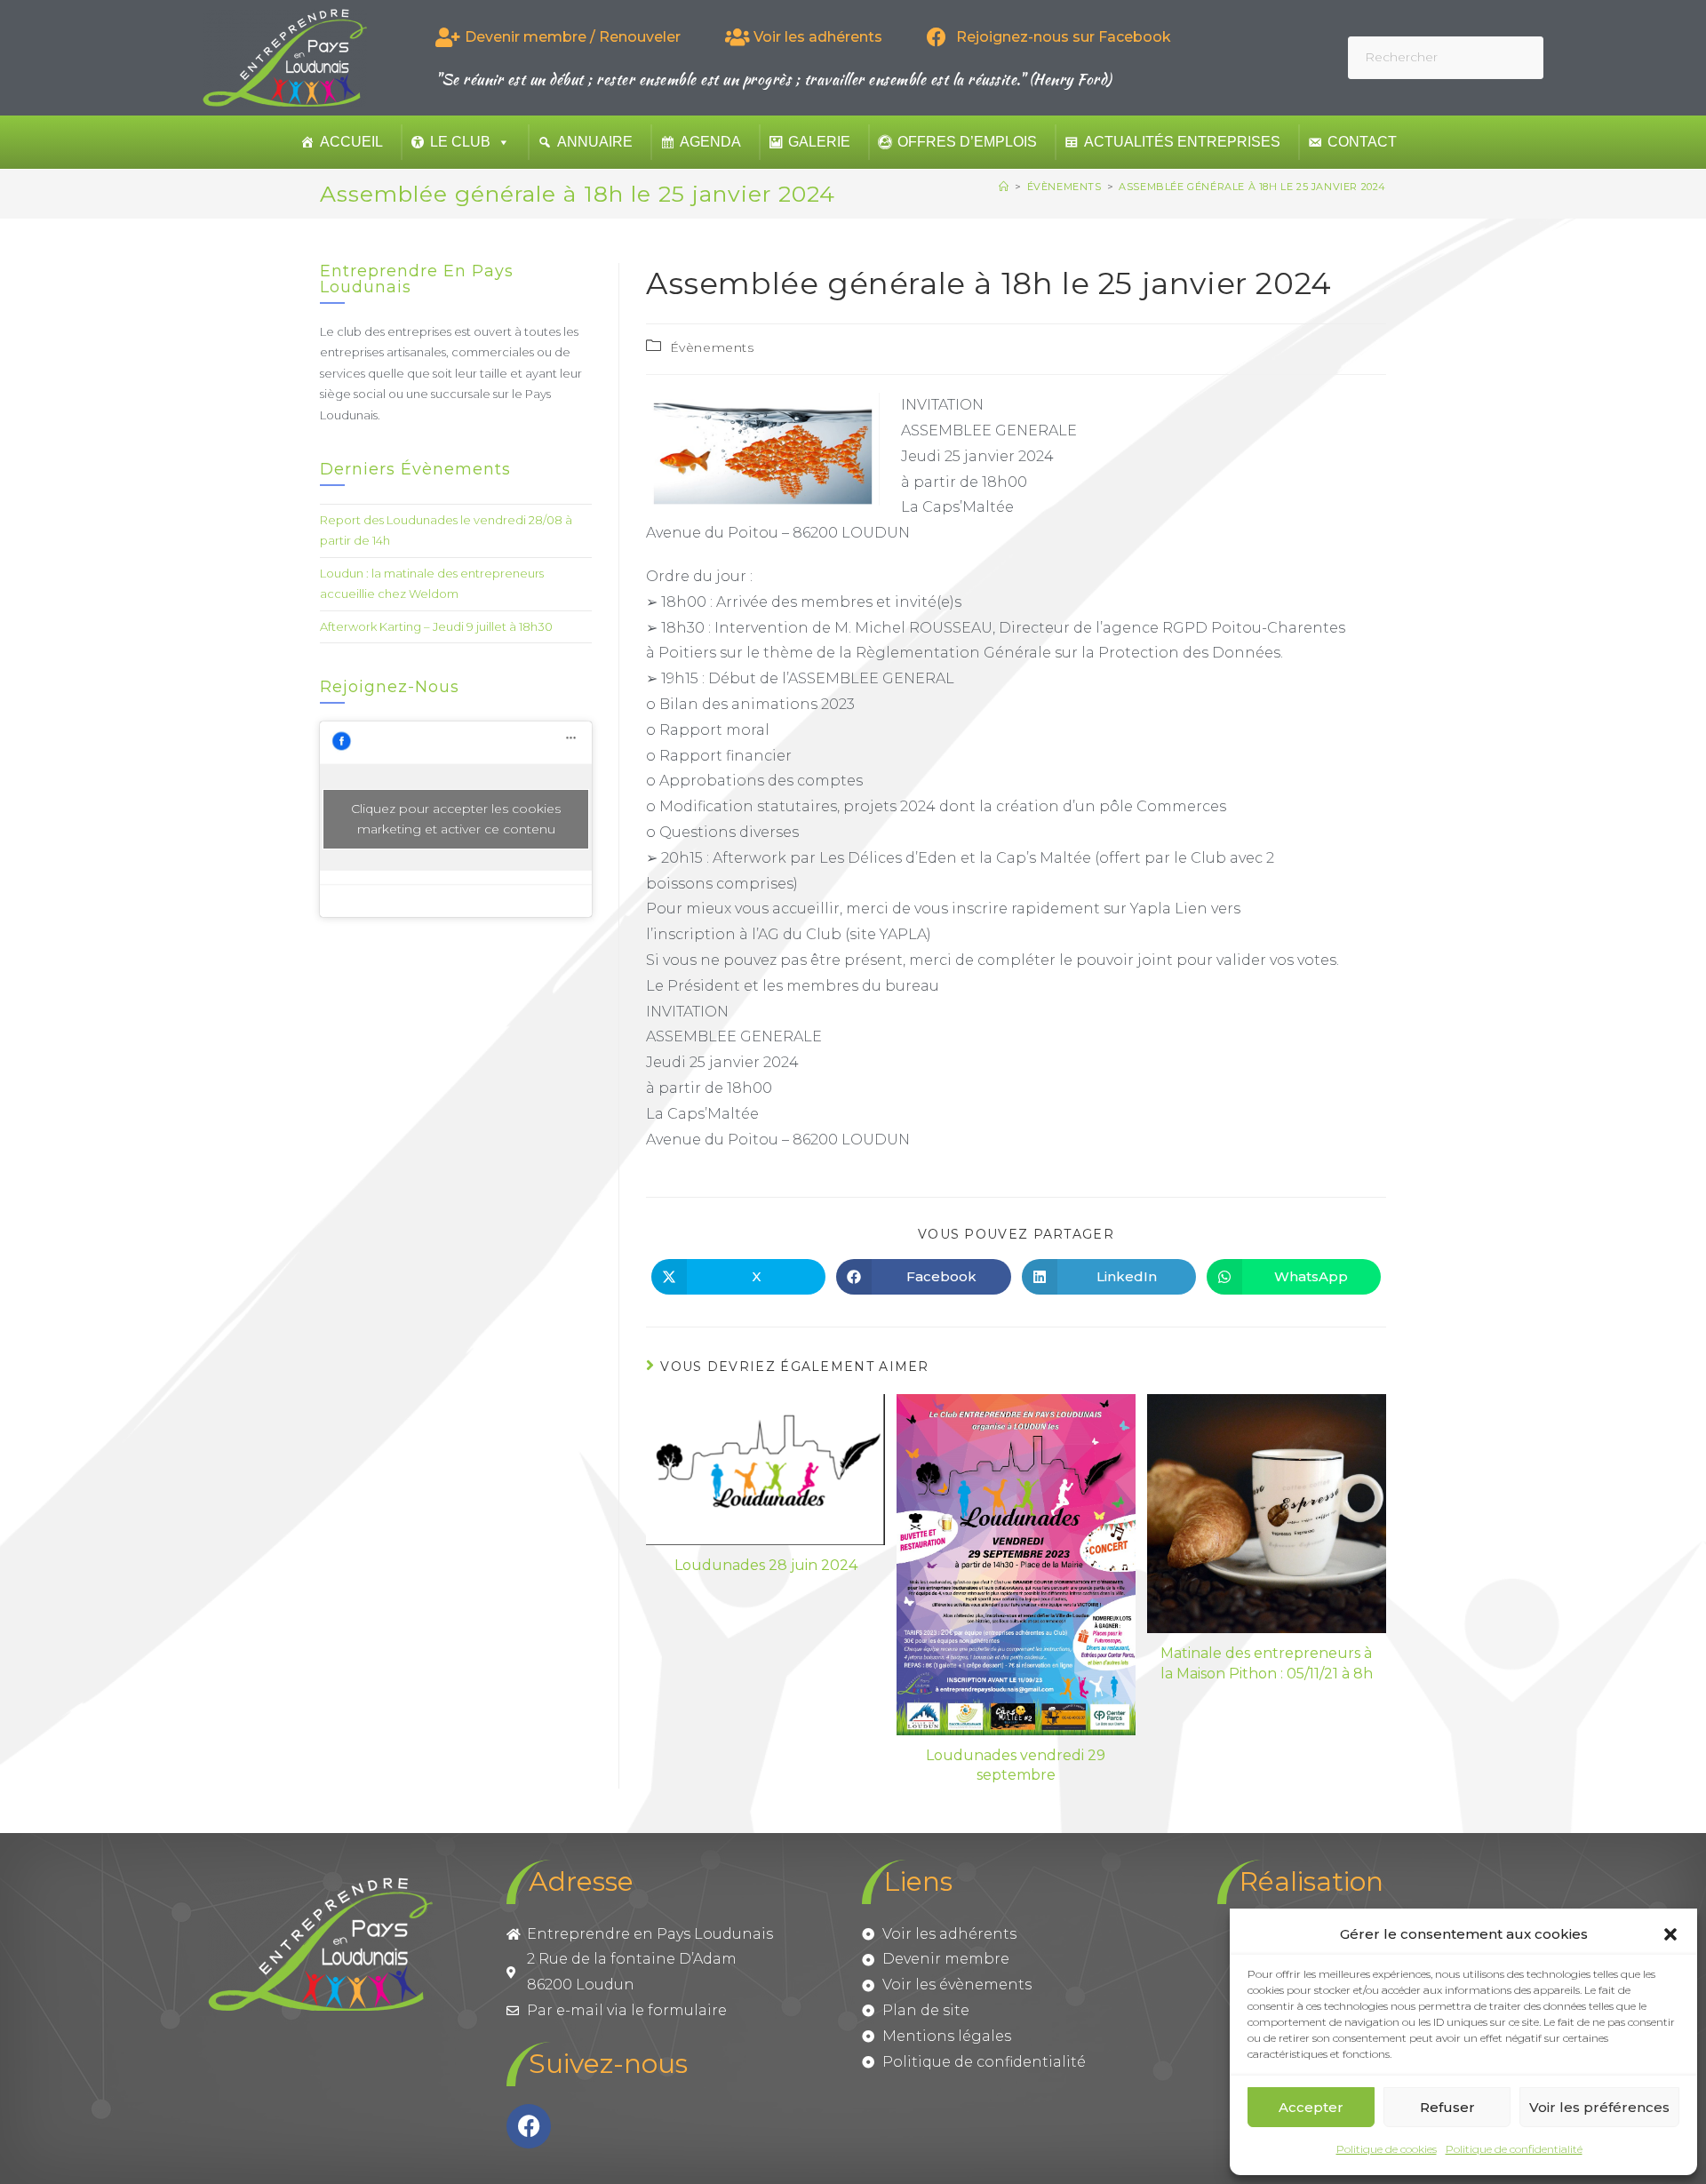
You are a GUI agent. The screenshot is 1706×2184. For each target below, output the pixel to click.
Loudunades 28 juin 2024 (766, 1565)
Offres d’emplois (967, 142)
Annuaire (595, 142)
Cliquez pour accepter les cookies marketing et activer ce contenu (456, 819)
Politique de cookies (1387, 2149)
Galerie (819, 142)
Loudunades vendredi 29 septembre (1016, 1765)
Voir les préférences (1599, 2107)
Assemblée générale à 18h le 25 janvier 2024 (1252, 187)
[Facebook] (529, 2126)
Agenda (710, 142)
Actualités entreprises (1182, 142)
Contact (1362, 142)
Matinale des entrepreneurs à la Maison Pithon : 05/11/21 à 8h (1267, 1663)
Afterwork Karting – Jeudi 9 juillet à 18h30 (436, 626)
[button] (1670, 1934)
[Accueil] (1004, 187)
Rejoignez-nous (390, 687)
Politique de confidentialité (1514, 2149)
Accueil (351, 142)
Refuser (1447, 2107)
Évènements (712, 347)
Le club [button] (460, 142)
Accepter (1311, 2107)
